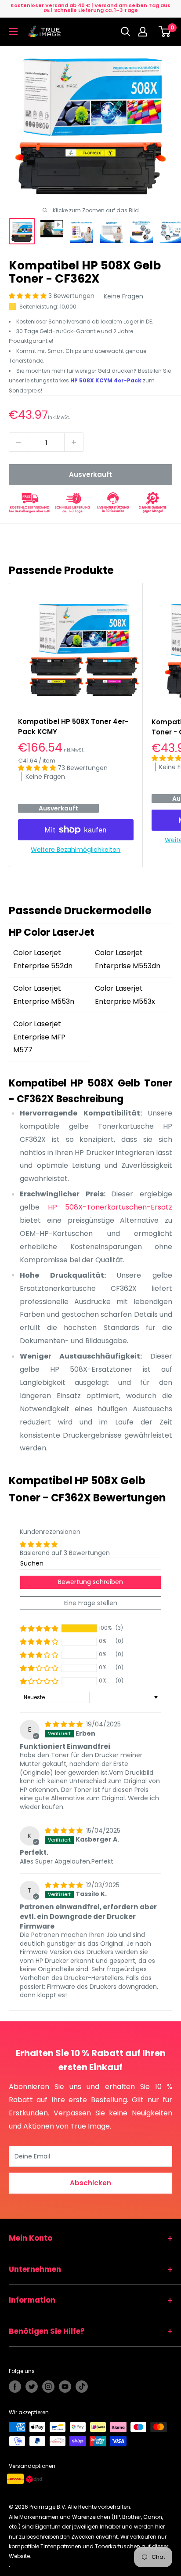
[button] (29, 296)
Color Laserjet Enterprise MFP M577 (39, 1037)
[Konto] (145, 32)
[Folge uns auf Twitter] (32, 2387)
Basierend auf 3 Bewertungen (65, 1553)
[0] (165, 32)
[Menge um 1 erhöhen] (74, 442)
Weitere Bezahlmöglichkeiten (76, 850)
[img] (65, 1724)
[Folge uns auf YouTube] (65, 2387)
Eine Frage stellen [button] (91, 1603)
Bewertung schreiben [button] (90, 1582)
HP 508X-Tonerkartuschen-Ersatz (110, 1207)
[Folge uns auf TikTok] (82, 2387)
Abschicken (90, 2183)
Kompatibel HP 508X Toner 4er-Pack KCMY (73, 727)
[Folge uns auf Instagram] (48, 2387)
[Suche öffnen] (126, 32)
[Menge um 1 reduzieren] (18, 442)
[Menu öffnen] (13, 32)
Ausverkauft (90, 474)
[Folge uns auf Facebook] (15, 2387)
